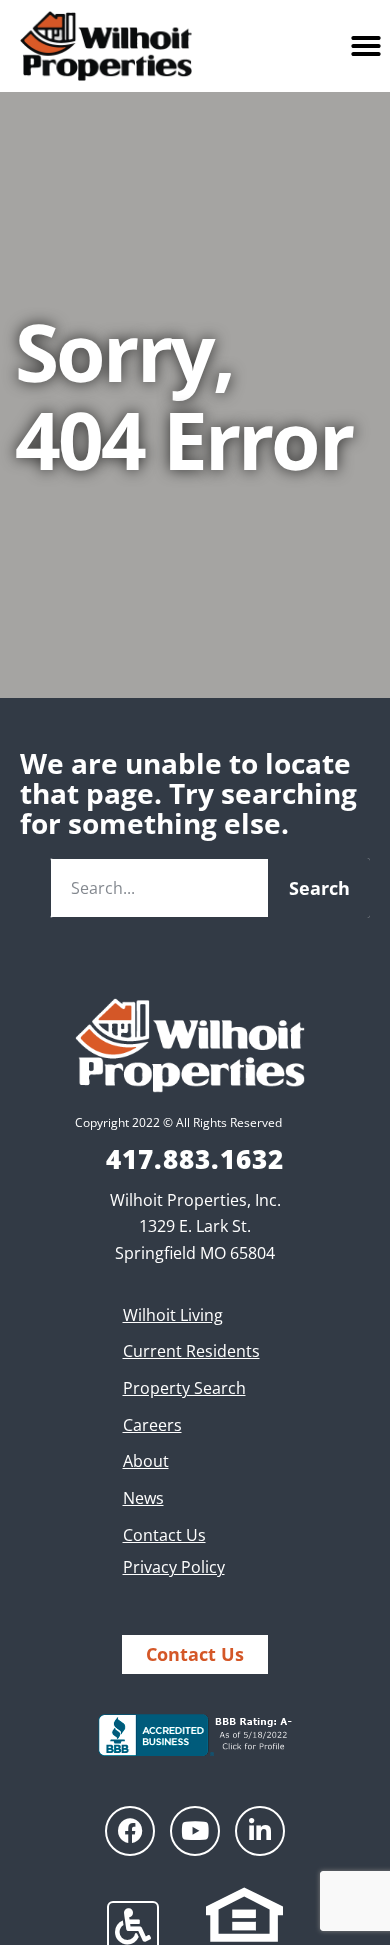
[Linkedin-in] (260, 1831)
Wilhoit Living (173, 1315)
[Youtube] (195, 1831)
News (143, 1498)
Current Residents (191, 1351)
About (146, 1461)
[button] (366, 46)
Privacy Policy (174, 1567)
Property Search (184, 1388)
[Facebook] (130, 1831)
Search (319, 888)
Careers (152, 1425)
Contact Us (164, 1535)
